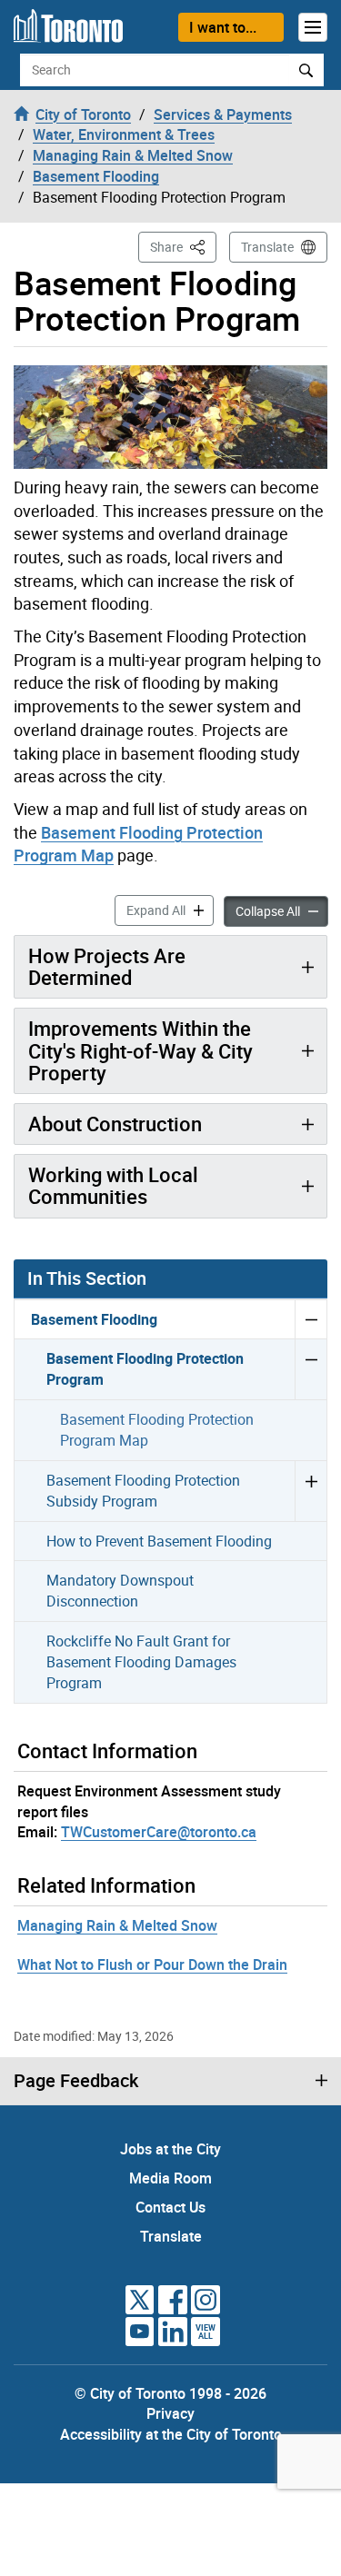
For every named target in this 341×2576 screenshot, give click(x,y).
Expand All (170, 910)
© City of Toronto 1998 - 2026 (170, 2393)
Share (183, 246)
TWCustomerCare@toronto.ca (159, 1832)
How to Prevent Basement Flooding (159, 1541)
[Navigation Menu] (313, 27)
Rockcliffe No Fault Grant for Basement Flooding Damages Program (141, 1662)
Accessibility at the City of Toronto (171, 2434)
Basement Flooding (94, 1319)
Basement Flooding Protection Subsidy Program (143, 1491)
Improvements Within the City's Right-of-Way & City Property (140, 1050)
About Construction (115, 1124)
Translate (267, 247)
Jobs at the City (170, 2149)
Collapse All (282, 910)
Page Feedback (76, 2081)
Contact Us (170, 2207)
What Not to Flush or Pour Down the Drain (152, 1964)
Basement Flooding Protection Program (145, 1369)
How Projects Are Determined (107, 966)
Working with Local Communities (113, 1185)
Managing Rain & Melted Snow (117, 1925)
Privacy (170, 2413)
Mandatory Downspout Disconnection (120, 1591)
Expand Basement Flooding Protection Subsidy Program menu (311, 1491)
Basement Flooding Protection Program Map (157, 1430)
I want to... (223, 27)
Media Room (170, 2178)
